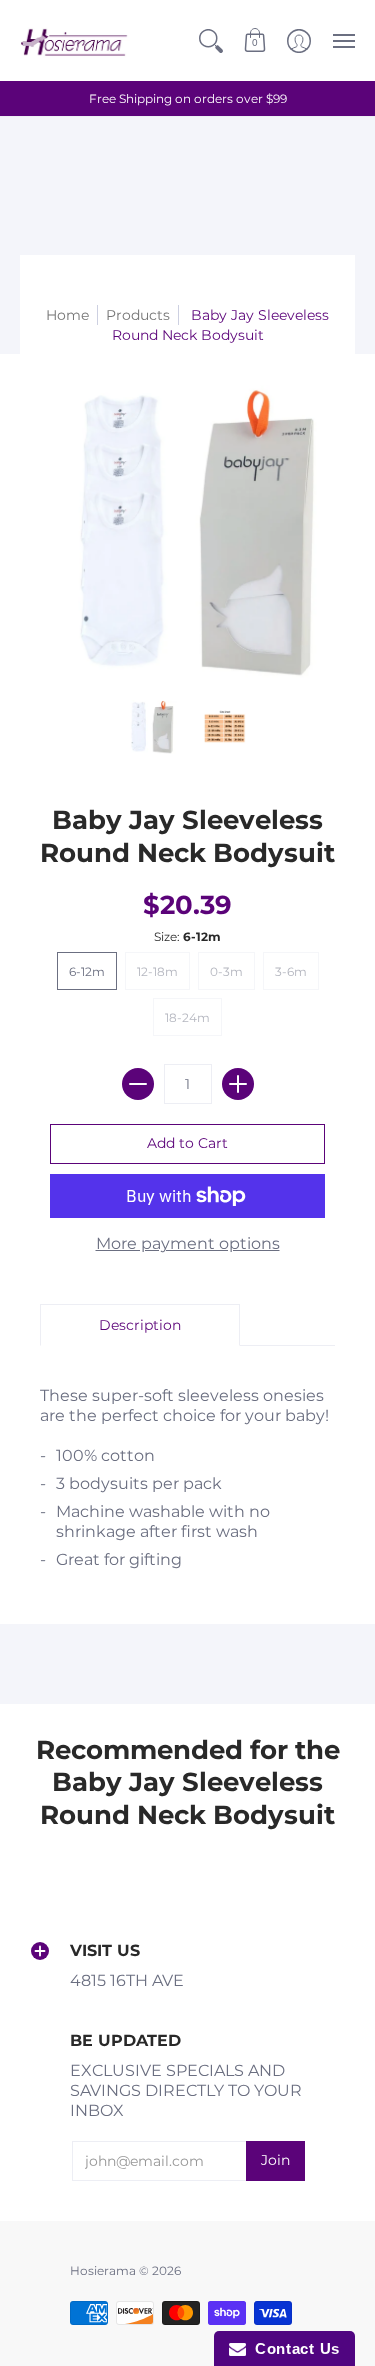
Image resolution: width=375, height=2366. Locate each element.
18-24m (187, 1017)
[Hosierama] (75, 40)
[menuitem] (211, 40)
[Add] (238, 1084)
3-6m (291, 971)
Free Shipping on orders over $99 (188, 98)
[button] (211, 40)
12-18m (157, 971)
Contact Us (293, 2348)
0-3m (226, 971)
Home (67, 315)
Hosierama (103, 2270)
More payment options (188, 1243)
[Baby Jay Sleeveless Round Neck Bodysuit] (151, 727)
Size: (187, 936)
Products (138, 315)
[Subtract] (138, 1084)
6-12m (87, 971)
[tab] (140, 1325)
